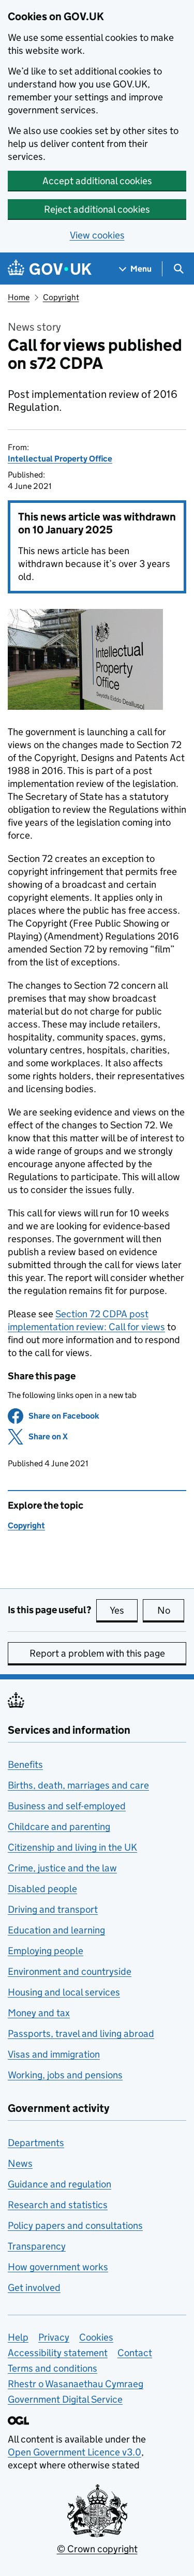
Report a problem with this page (97, 1653)
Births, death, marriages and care (78, 1785)
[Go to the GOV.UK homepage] (50, 269)
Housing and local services (64, 1992)
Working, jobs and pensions (65, 2075)
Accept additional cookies (97, 181)
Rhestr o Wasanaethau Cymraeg (76, 2384)
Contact (135, 2353)
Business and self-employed (67, 1806)
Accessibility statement (58, 2353)
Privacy (54, 2337)
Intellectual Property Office (60, 459)
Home (19, 297)
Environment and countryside (70, 1971)
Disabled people (42, 1889)
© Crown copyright (97, 2549)
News (20, 2163)
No (171, 1610)
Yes (124, 1610)
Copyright (61, 297)
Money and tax (39, 2013)
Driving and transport (53, 1909)
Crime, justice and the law (62, 1868)
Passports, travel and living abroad (81, 2034)
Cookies (96, 2337)
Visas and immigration (54, 2054)
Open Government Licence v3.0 (74, 2452)
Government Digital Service (65, 2399)
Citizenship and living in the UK (72, 1847)
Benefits (25, 1765)
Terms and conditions (53, 2368)
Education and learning (56, 1930)
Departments (36, 2143)
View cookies (97, 235)
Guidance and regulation (59, 2184)
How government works (58, 2267)
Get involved (34, 2288)
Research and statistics (58, 2205)
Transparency (37, 2246)
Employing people (46, 1951)
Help (18, 2337)
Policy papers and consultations (75, 2225)
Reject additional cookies (97, 209)
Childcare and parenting (59, 1827)
